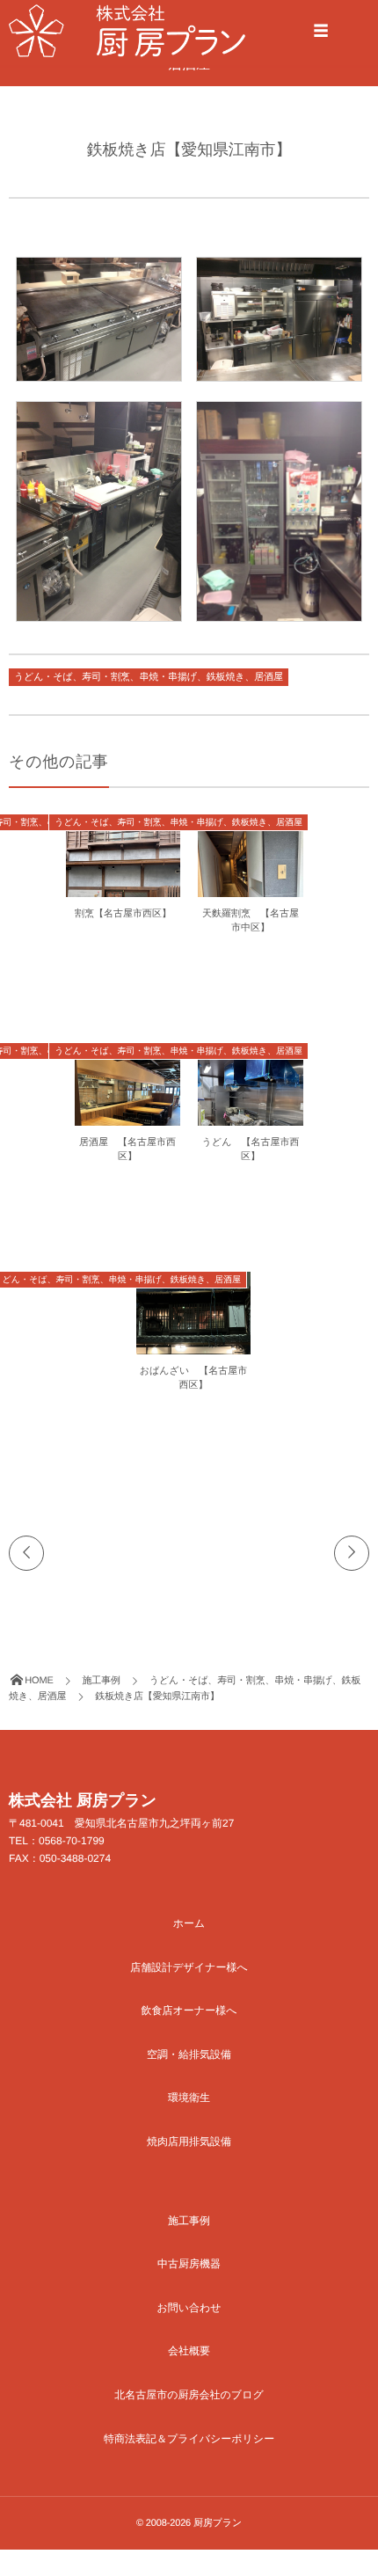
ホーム (189, 1923)
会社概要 (189, 2351)
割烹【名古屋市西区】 (123, 914)
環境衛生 (189, 2098)
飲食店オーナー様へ (189, 2010)
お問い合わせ (189, 2308)
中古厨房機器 (189, 2264)
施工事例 (189, 2221)
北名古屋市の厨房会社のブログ (189, 2395)
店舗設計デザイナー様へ (189, 1967)
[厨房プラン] (127, 31)
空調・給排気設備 (189, 2054)
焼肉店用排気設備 (189, 2142)
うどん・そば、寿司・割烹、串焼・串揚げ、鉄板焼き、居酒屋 (149, 677)
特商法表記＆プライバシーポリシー (189, 2439)
